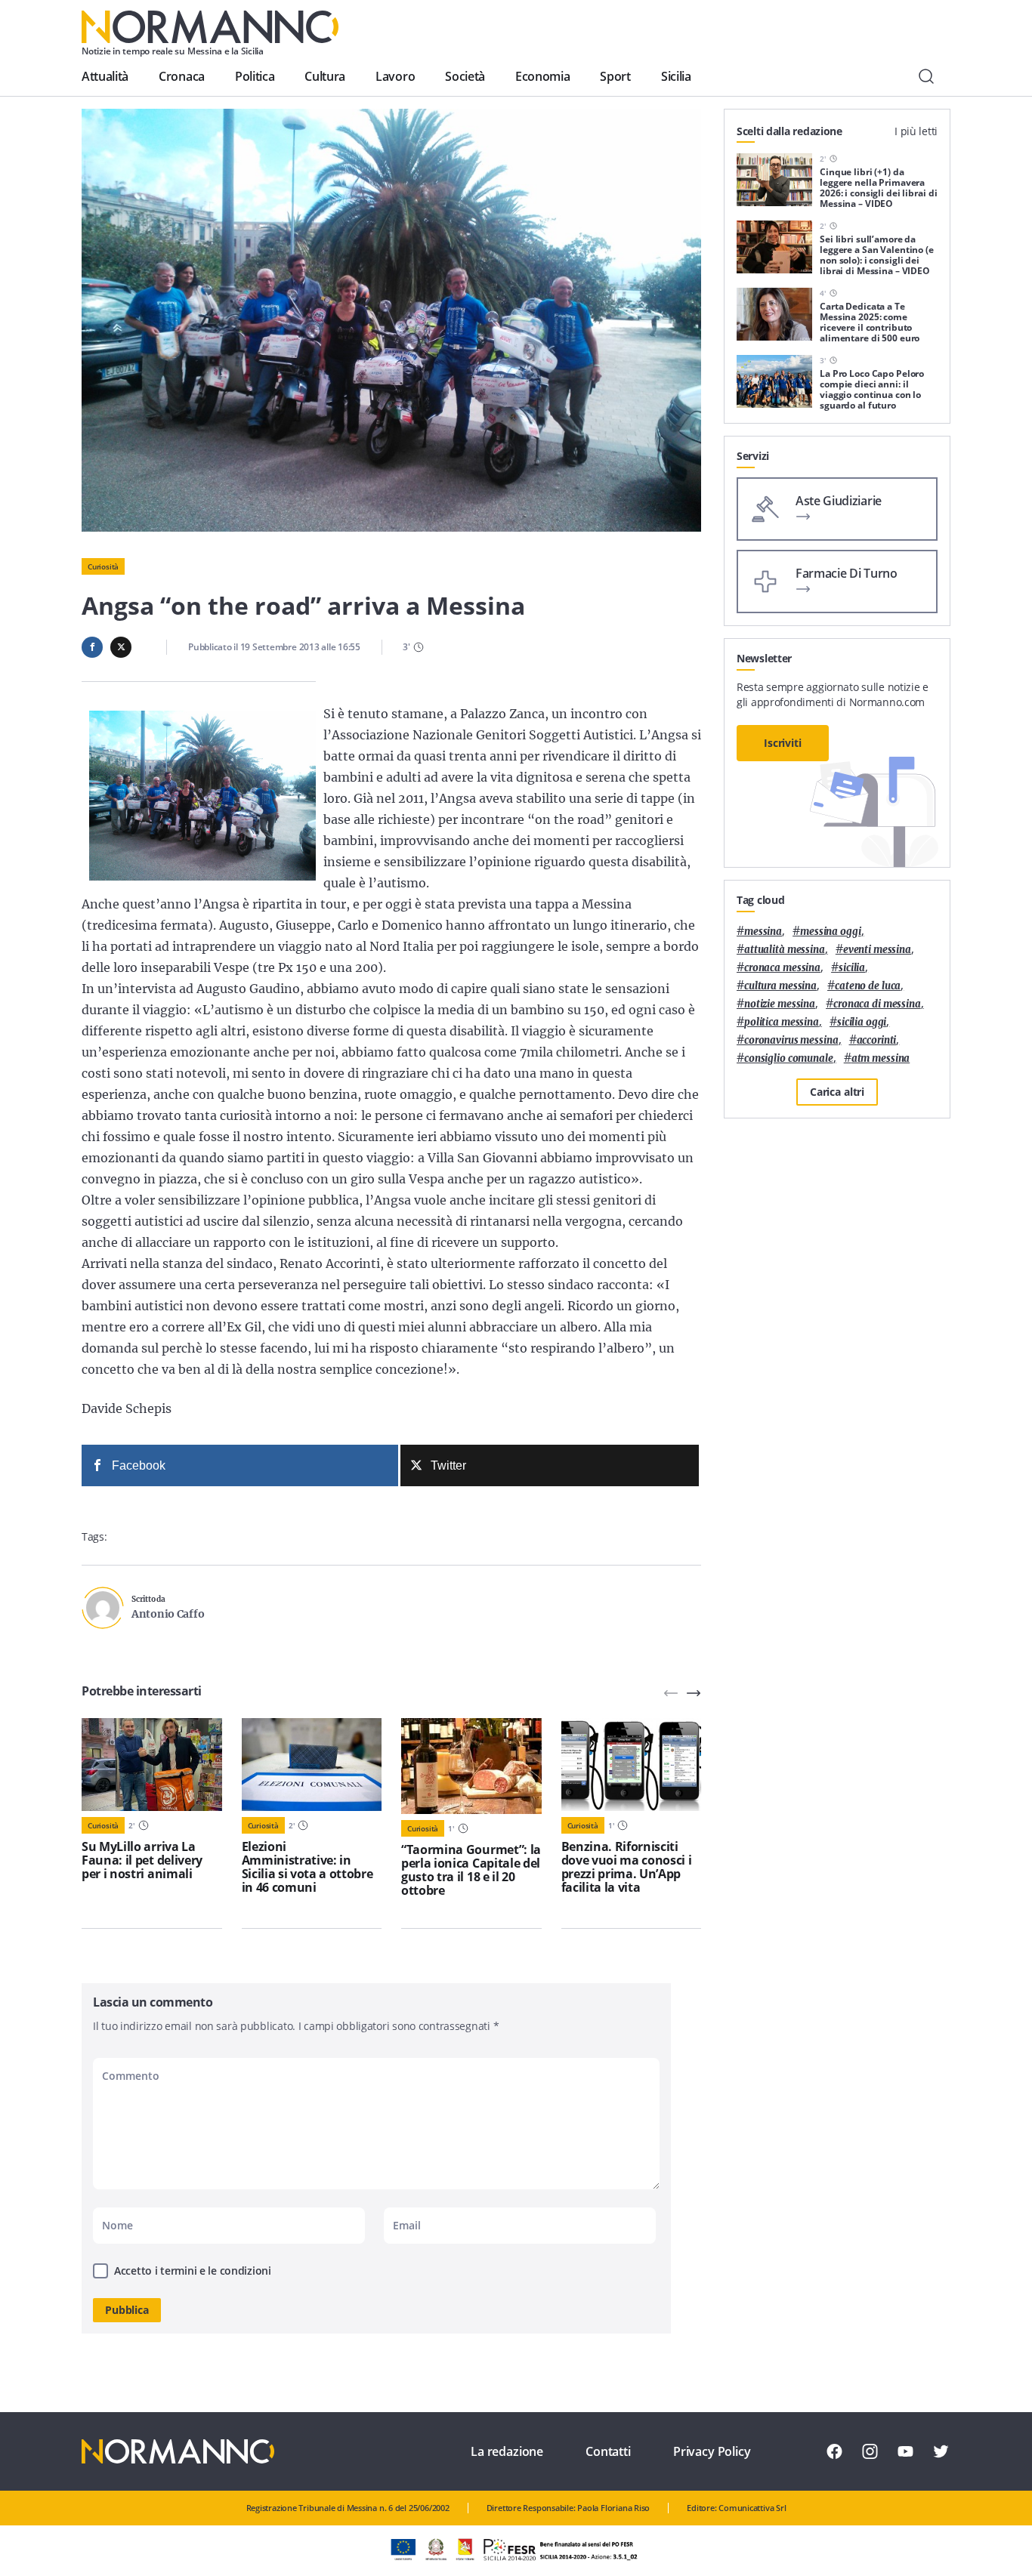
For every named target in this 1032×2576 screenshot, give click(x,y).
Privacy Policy (712, 2451)
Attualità (105, 76)
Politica (255, 76)
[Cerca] (926, 76)
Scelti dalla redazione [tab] (789, 131)
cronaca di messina (877, 1004)
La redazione (507, 2451)
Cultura (325, 76)
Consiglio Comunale (789, 1058)
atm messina (881, 1058)
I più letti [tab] (916, 131)
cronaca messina (782, 968)
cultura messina (780, 986)
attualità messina (785, 950)
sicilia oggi (862, 1022)
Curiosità (103, 566)
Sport (615, 76)
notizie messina (780, 1004)
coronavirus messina (791, 1040)
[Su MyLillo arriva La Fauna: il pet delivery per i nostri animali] (152, 1765)
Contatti (608, 2451)
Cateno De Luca (868, 986)
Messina (763, 932)
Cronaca (182, 76)
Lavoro (395, 76)
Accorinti (877, 1040)
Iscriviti (783, 743)
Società (465, 76)
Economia (542, 76)
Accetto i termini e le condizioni (193, 2271)
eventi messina (877, 950)
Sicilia (676, 76)
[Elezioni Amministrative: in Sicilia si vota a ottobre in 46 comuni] (312, 1765)
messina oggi (830, 932)
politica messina (782, 1022)
